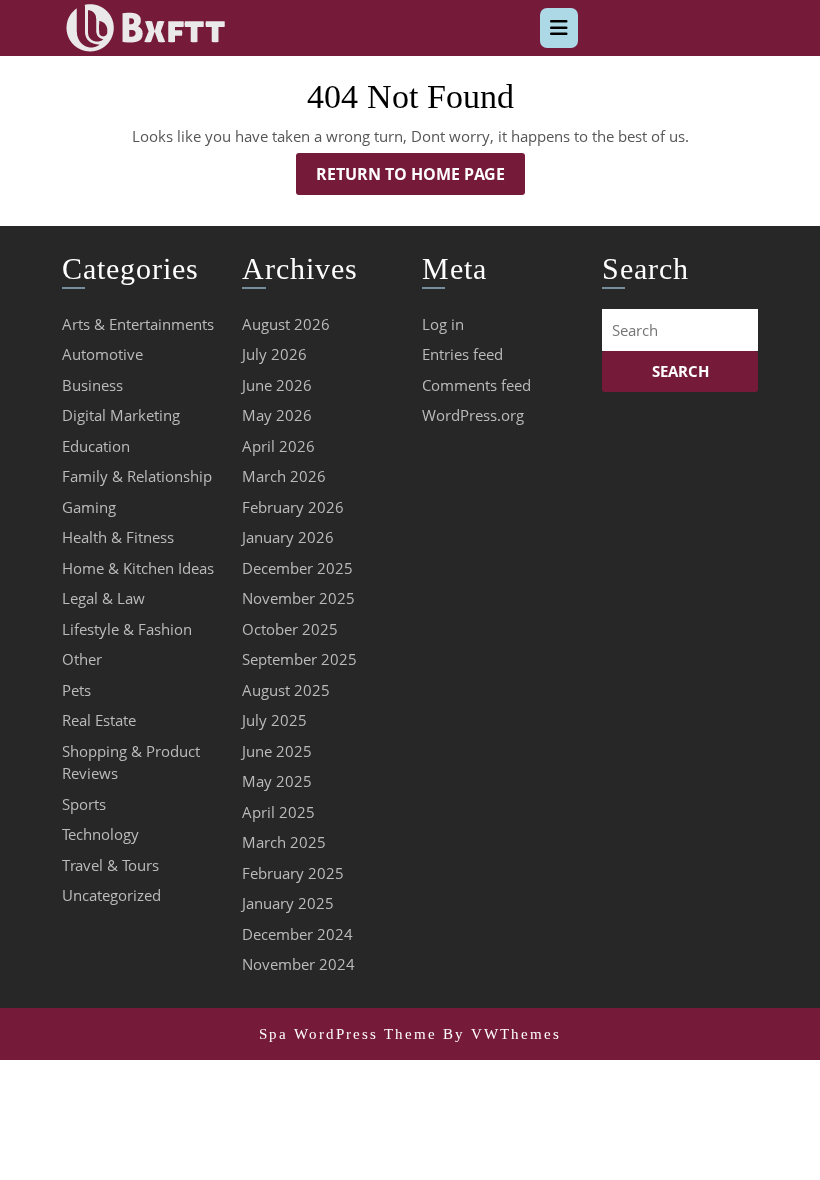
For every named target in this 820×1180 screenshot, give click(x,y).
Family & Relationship (137, 476)
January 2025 (288, 903)
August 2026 (286, 324)
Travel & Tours (110, 865)
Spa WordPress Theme (348, 1034)
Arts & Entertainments (138, 324)
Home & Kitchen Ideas (138, 568)
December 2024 (297, 934)
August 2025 (286, 690)
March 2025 (284, 842)
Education (96, 446)
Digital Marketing (121, 415)
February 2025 (293, 873)
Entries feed (462, 354)
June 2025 (277, 751)
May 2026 (277, 415)
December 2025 (297, 568)
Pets (76, 690)
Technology (100, 834)
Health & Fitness (118, 537)
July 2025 (274, 720)
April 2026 (278, 446)
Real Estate (99, 720)
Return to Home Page (420, 178)
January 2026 (288, 537)
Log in (443, 324)
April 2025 (278, 812)
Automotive (102, 354)
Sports (84, 804)
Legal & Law (103, 598)
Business (92, 385)
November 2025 (298, 598)
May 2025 (277, 781)
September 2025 (299, 659)
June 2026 (277, 385)
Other (82, 659)
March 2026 (284, 476)
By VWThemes (502, 1034)
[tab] (559, 28)
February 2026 (293, 507)
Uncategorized (111, 895)
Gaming (89, 507)
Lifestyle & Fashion (127, 629)
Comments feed (476, 385)
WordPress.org (473, 415)
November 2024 (298, 964)
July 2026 (274, 354)
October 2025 (290, 629)
